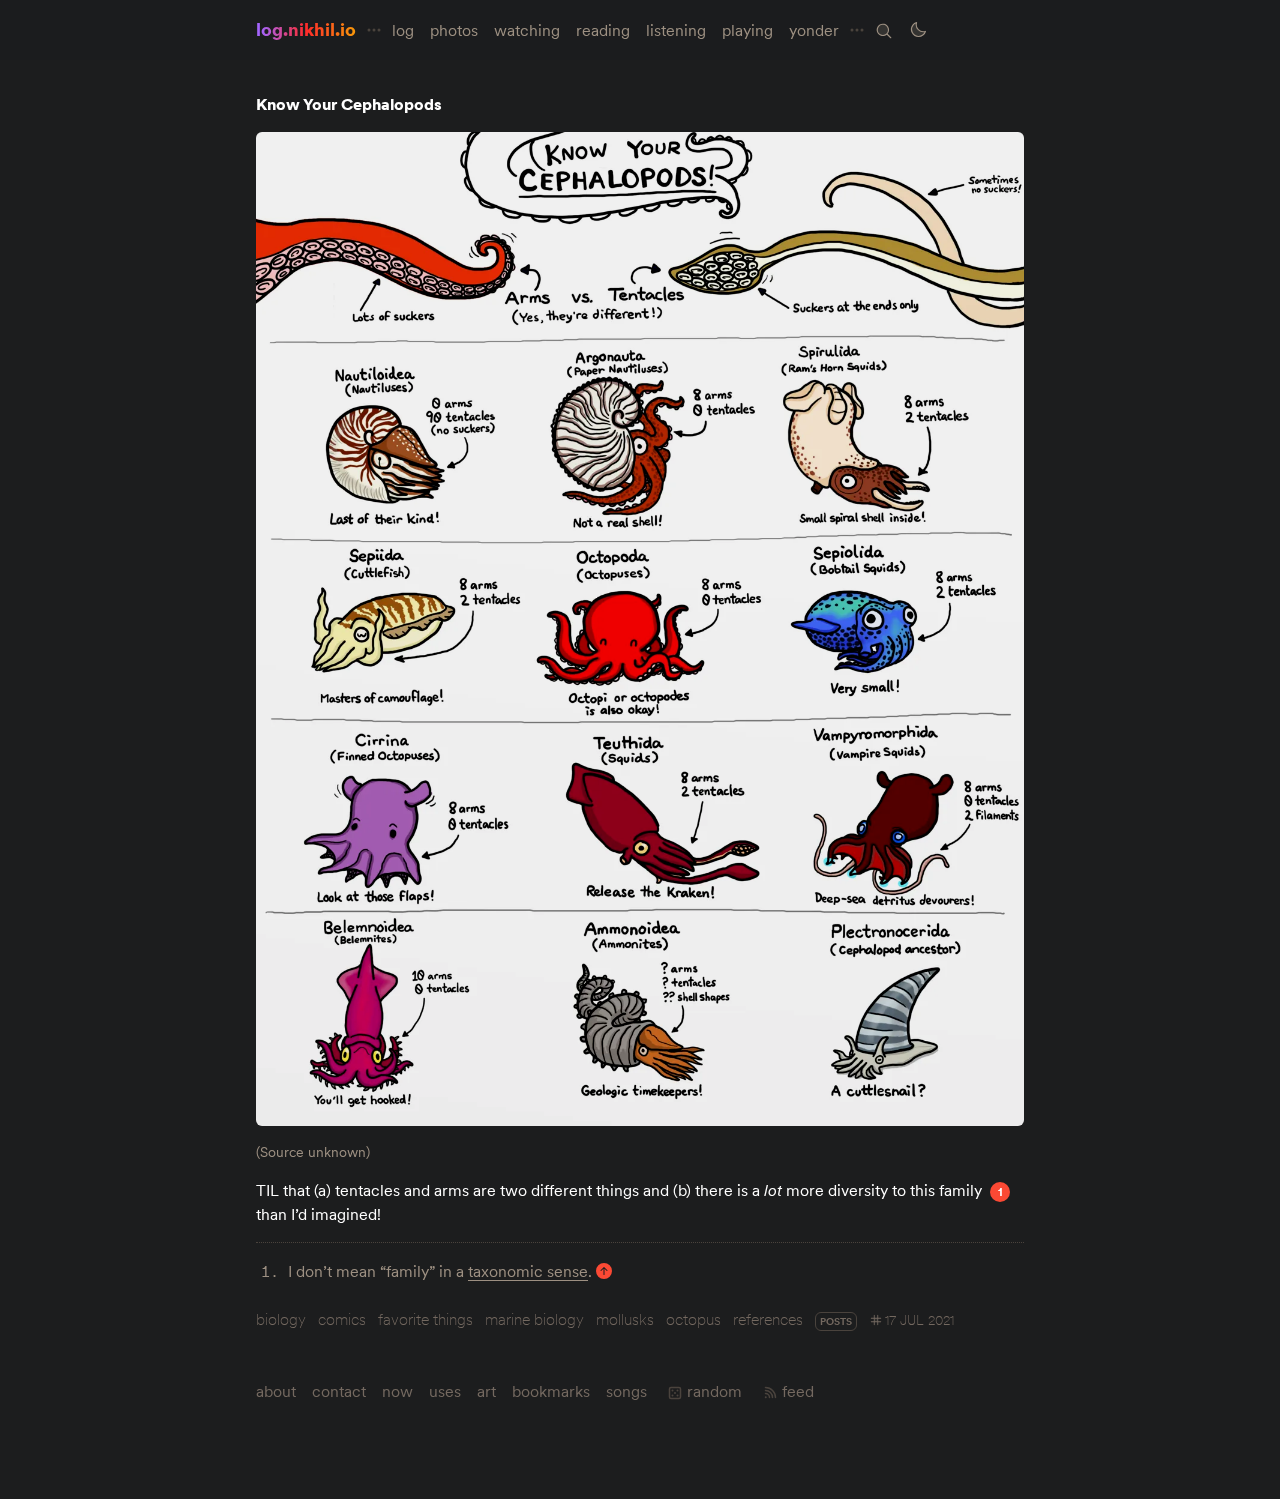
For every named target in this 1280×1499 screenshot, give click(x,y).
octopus (693, 1319)
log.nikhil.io (306, 29)
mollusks (625, 1319)
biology (281, 1319)
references (768, 1319)
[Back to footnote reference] (604, 1271)
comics (342, 1319)
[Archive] (884, 31)
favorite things (425, 1319)
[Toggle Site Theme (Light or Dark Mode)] (918, 30)
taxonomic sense (528, 1271)
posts (836, 1321)
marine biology (534, 1319)
